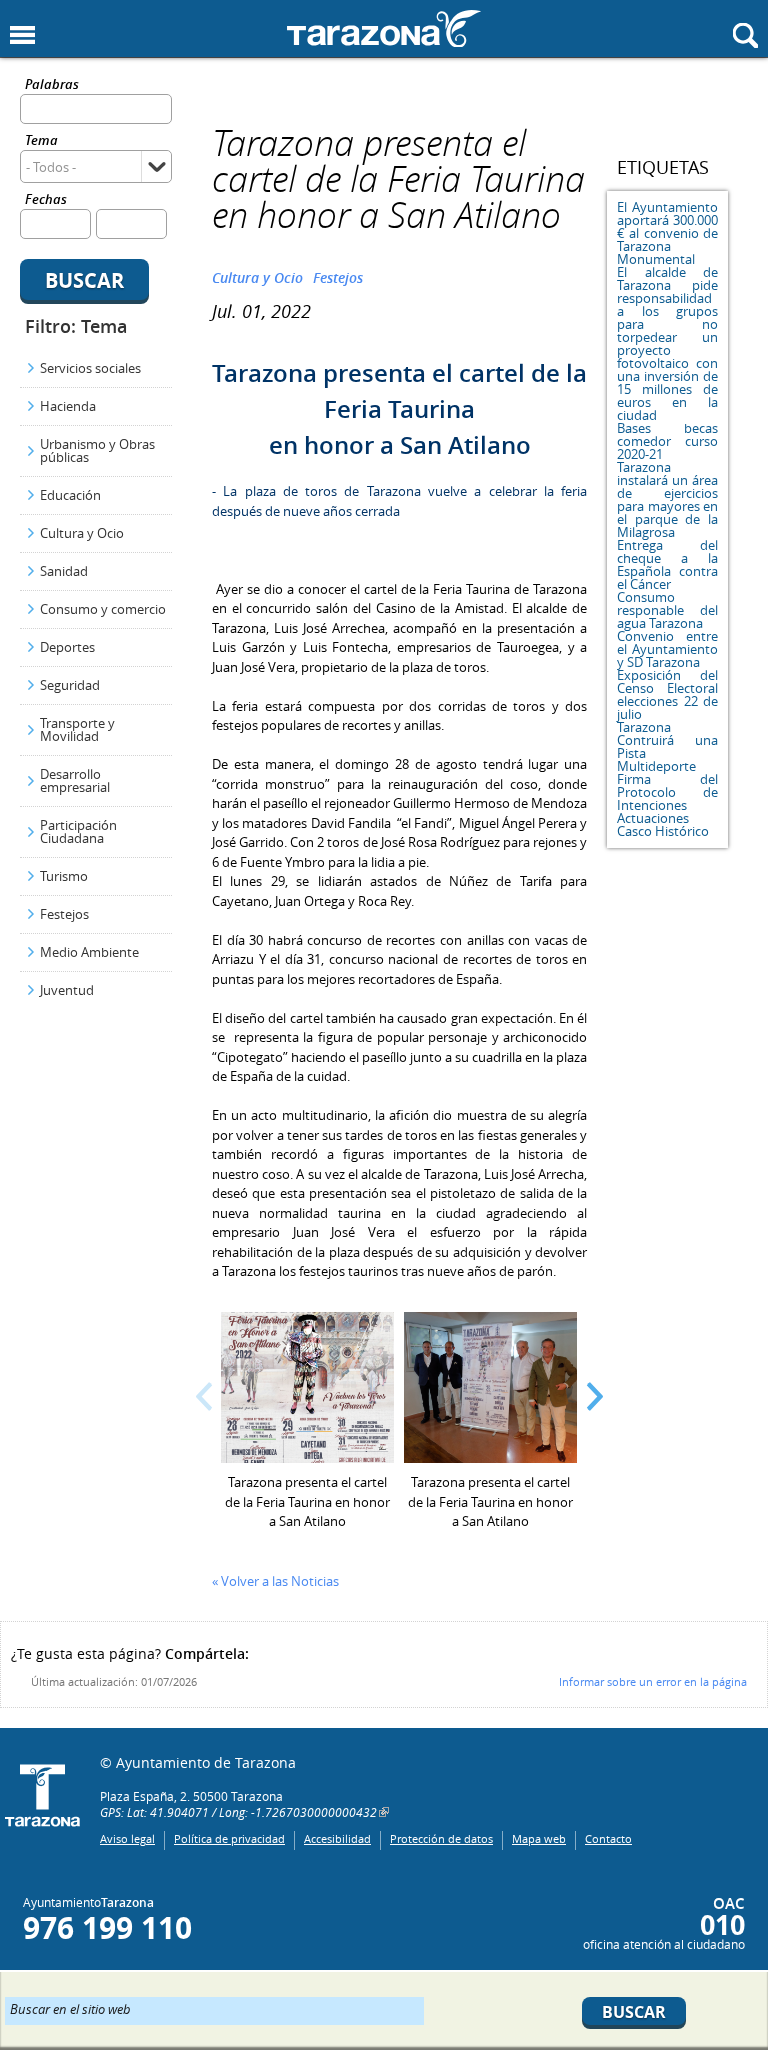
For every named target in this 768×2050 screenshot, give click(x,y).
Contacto (608, 1838)
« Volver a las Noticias (275, 1581)
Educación (70, 495)
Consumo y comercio (103, 609)
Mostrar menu (22, 35)
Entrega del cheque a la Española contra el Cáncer (667, 564)
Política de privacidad (229, 1838)
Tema (41, 141)
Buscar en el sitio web (70, 2008)
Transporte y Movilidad (77, 729)
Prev (204, 1396)
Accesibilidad (337, 1838)
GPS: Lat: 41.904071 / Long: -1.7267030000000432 (238, 1812)
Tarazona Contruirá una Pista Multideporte (667, 746)
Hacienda (68, 406)
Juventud (67, 990)
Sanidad (64, 571)
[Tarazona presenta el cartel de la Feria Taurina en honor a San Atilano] (307, 1458)
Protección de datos (441, 1838)
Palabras (52, 85)
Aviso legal (127, 1838)
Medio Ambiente (89, 952)
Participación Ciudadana (78, 831)
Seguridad (70, 685)
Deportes (67, 647)
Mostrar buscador (745, 35)
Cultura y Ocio (82, 533)
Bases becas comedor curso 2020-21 (667, 441)
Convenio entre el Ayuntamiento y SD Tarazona (667, 649)
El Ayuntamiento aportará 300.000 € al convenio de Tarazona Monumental (667, 233)
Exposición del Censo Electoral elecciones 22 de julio (667, 694)
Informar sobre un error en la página (653, 1681)
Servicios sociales (90, 368)
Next (594, 1396)
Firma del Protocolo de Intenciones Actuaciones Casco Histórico (667, 805)
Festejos (64, 914)
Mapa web (539, 1838)
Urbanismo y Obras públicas (97, 450)
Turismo (64, 876)
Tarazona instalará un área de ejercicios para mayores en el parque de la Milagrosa (667, 499)
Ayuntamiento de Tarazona (384, 28)
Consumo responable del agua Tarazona (667, 610)
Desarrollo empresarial (75, 780)
